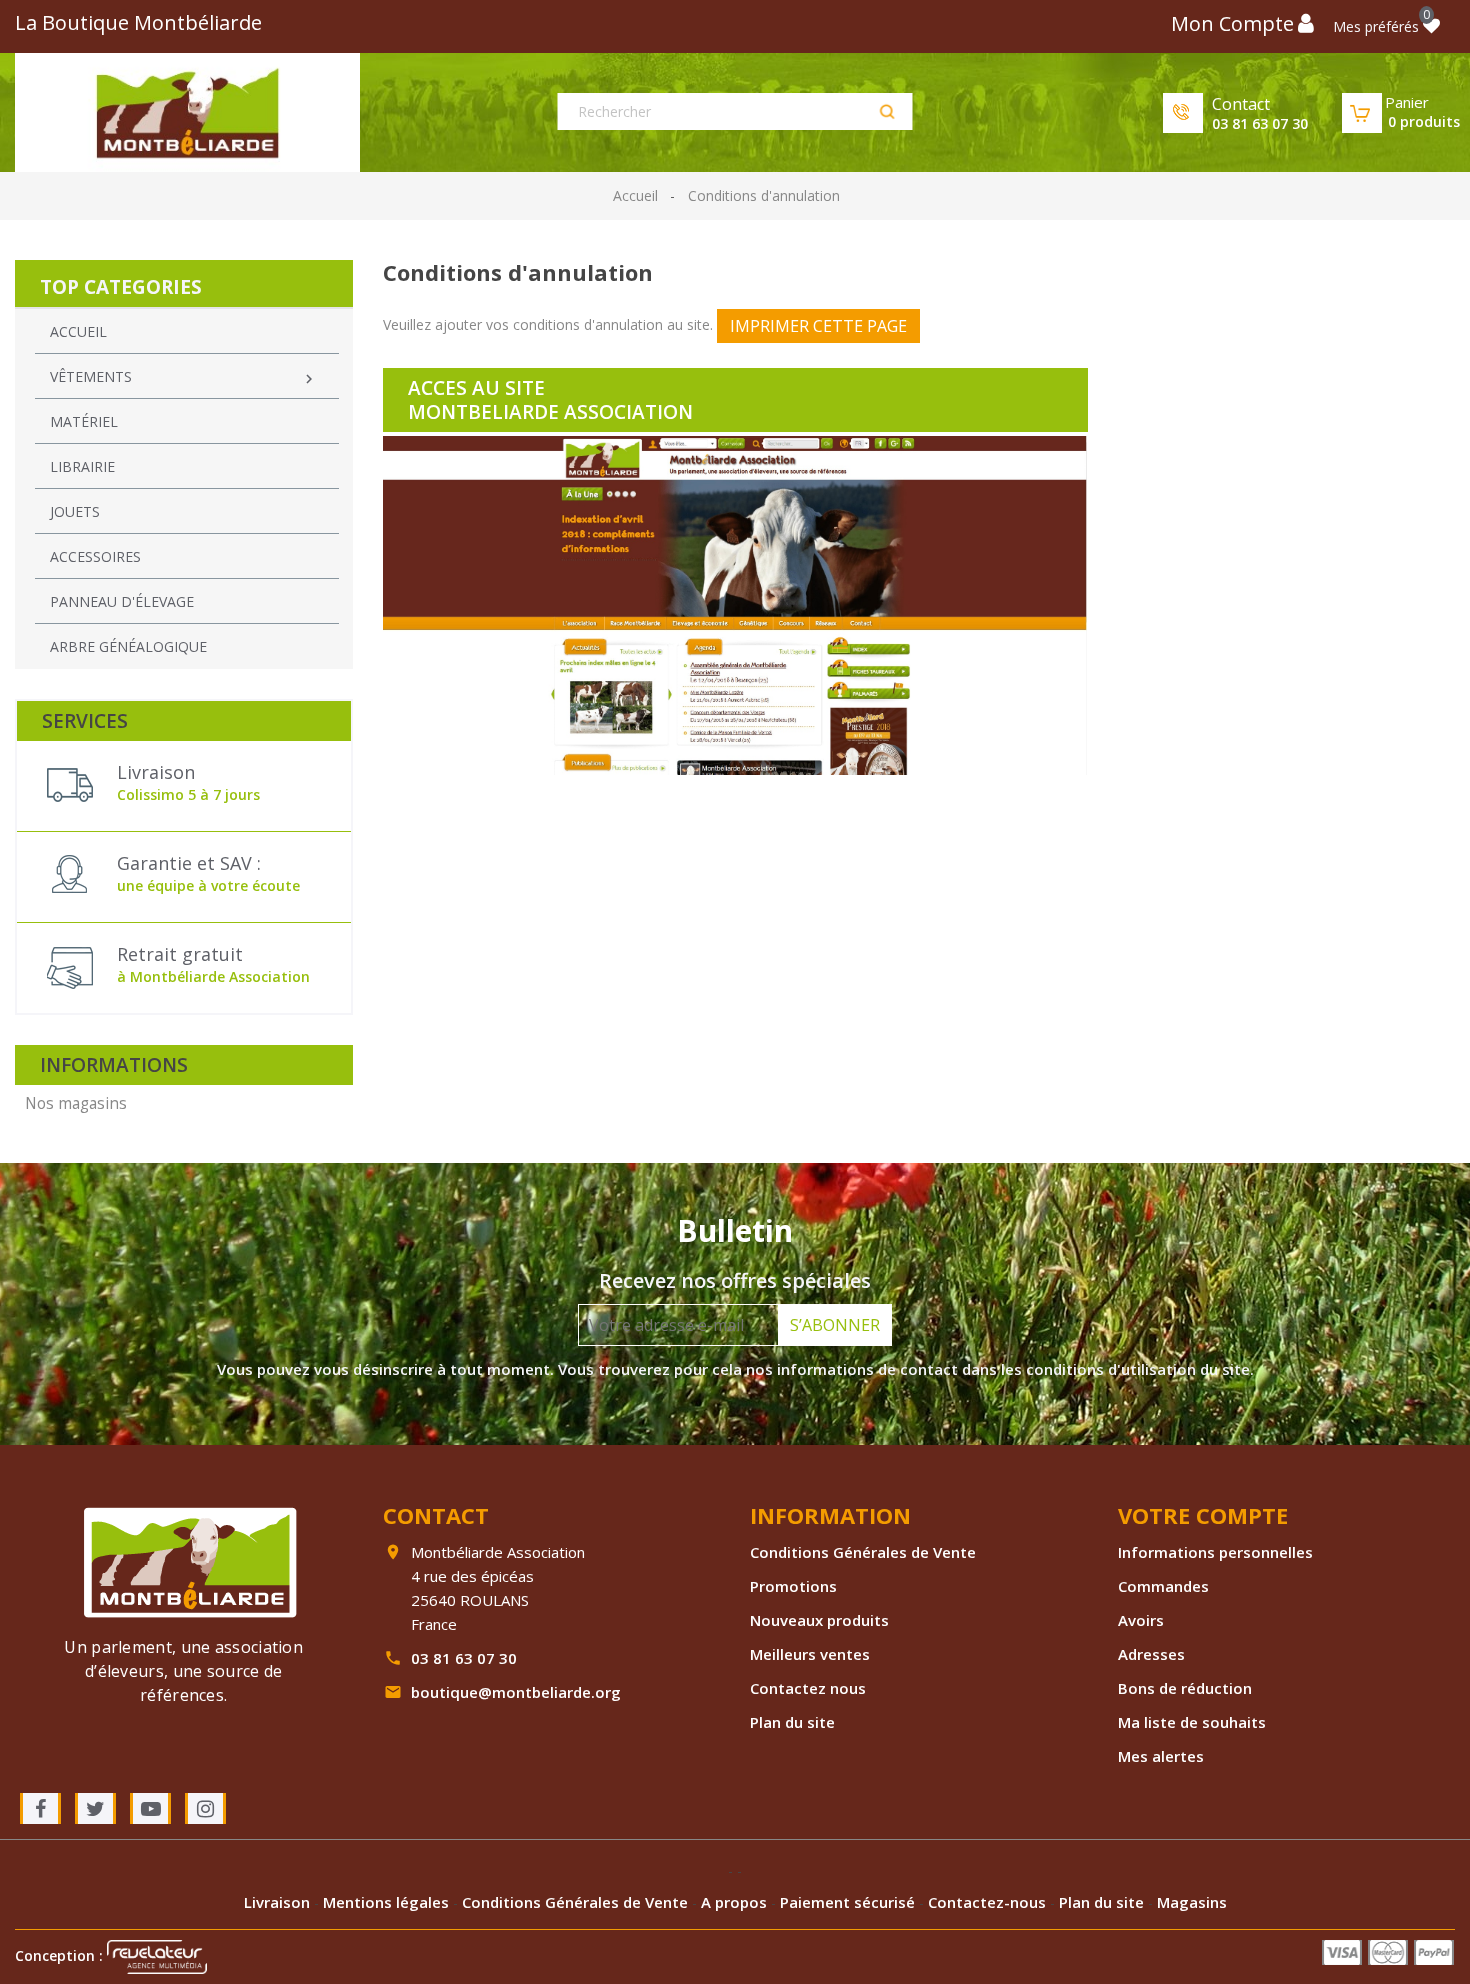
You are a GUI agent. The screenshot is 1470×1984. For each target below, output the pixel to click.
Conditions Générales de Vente (863, 1552)
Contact (1241, 104)
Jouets (75, 511)
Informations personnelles (1215, 1552)
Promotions (793, 1586)
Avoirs (1141, 1620)
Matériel (84, 421)
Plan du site (792, 1722)
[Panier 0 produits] (1362, 113)
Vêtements (184, 377)
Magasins (1192, 1902)
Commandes (1163, 1586)
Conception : (61, 1955)
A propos (736, 1902)
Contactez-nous (989, 1902)
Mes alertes (1161, 1756)
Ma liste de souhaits (1192, 1722)
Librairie (82, 466)
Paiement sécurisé (849, 1902)
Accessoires (95, 556)
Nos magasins (76, 1103)
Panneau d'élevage (122, 601)
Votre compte (1203, 1515)
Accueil (78, 331)
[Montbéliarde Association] (190, 1560)
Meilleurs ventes (810, 1654)
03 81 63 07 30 (1260, 123)
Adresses (1151, 1654)
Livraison (279, 1902)
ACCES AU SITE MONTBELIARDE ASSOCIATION (550, 400)
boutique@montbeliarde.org (516, 1692)
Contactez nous (808, 1688)
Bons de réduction (1185, 1688)
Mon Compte (1232, 24)
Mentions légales (388, 1902)
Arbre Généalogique (128, 646)
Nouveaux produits (819, 1620)
